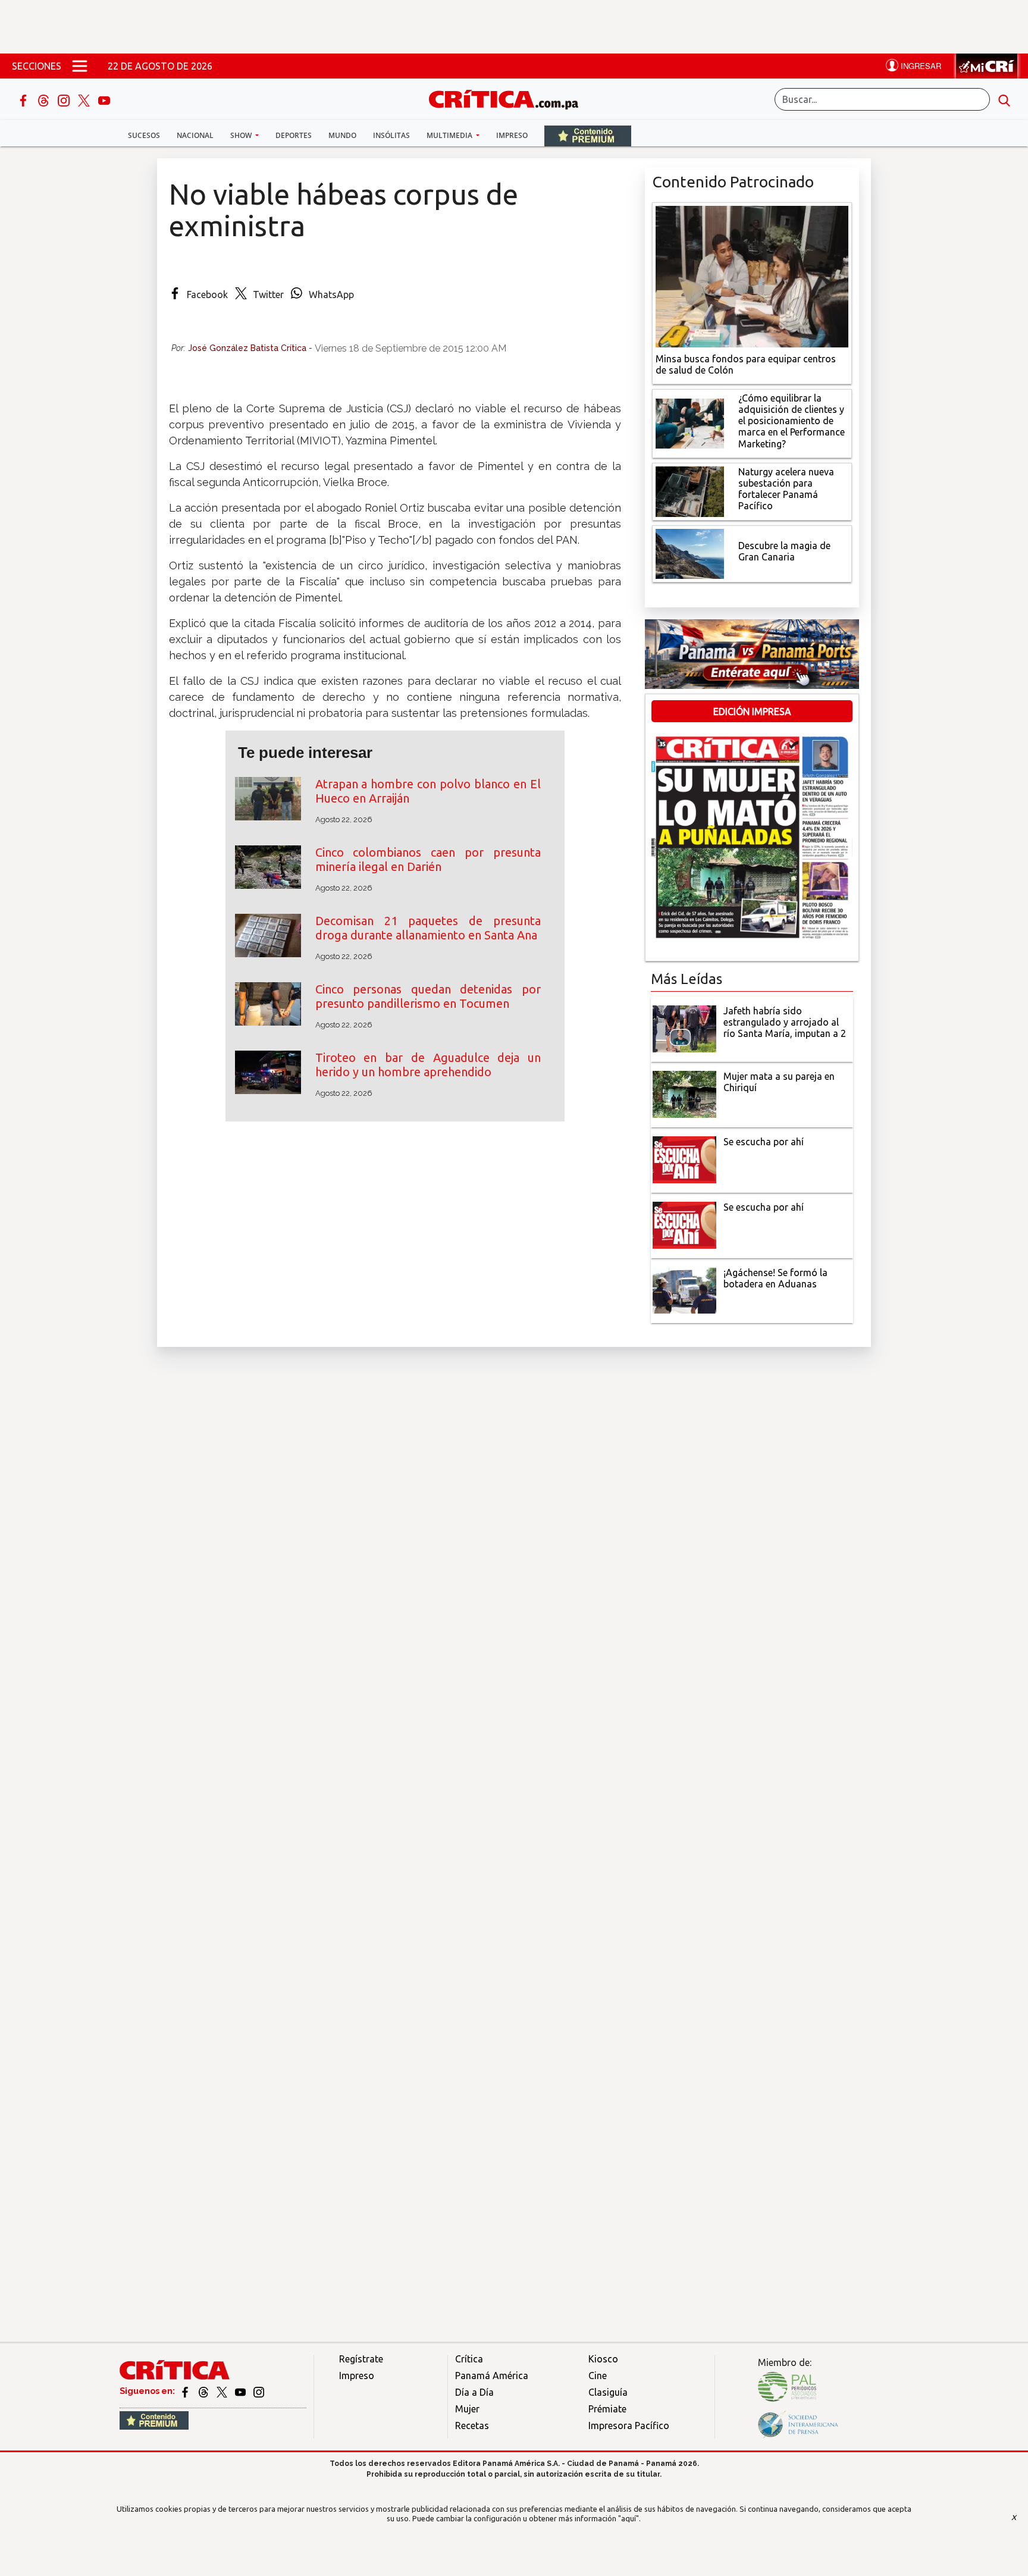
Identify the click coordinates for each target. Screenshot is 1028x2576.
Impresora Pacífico (629, 2425)
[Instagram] (65, 99)
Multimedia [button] (450, 135)
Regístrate (361, 2359)
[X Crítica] (85, 99)
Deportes (294, 135)
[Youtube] (104, 99)
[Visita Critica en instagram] (259, 2391)
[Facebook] (24, 99)
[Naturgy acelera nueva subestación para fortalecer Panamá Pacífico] (690, 490)
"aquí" (629, 2518)
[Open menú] (80, 66)
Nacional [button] (195, 135)
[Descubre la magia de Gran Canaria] (690, 553)
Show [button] (242, 135)
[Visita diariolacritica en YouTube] (241, 2391)
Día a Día (474, 2392)
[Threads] (45, 99)
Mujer (467, 2409)
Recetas (472, 2425)
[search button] (1004, 99)
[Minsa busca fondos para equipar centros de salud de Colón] (752, 275)
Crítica (469, 2359)
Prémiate (607, 2409)
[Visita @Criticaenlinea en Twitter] (204, 2391)
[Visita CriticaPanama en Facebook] (186, 2391)
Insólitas (391, 135)
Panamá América (492, 2376)
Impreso (512, 135)
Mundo (342, 135)
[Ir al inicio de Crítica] (509, 98)
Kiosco (603, 2359)
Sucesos (144, 135)
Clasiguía (608, 2392)
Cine (598, 2376)
